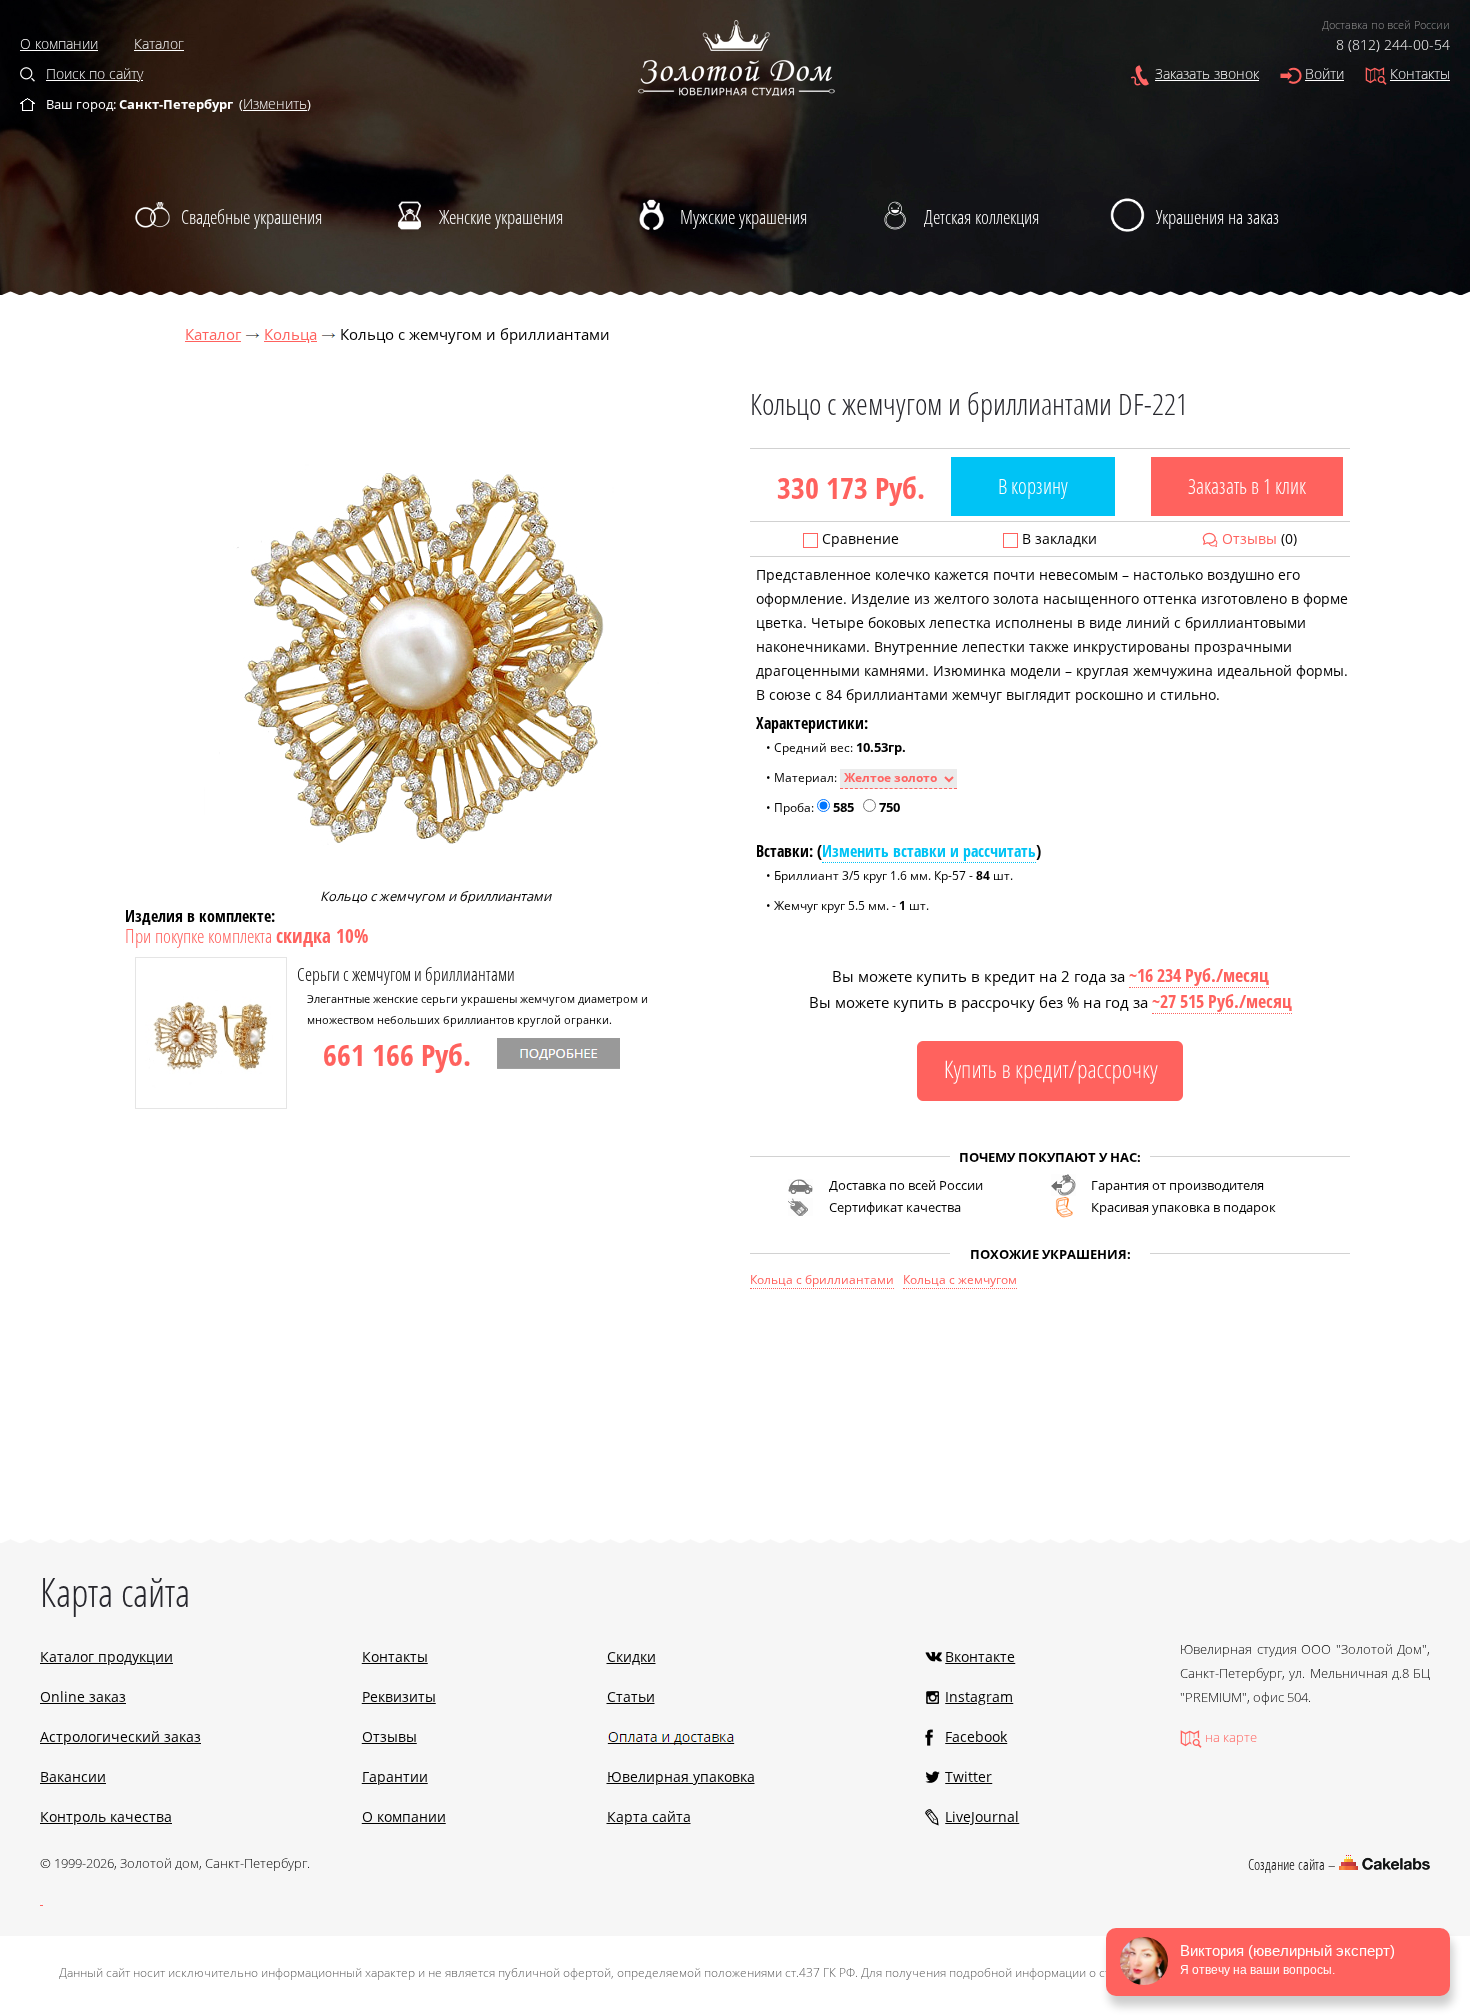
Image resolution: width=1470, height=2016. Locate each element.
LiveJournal (982, 1816)
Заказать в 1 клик (1247, 486)
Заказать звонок (1207, 73)
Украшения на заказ (1217, 217)
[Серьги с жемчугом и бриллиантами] (211, 1104)
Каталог (159, 43)
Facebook (976, 1736)
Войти (1324, 73)
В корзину (1033, 486)
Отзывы (1249, 538)
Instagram (979, 1696)
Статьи (631, 1696)
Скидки (631, 1656)
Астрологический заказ (120, 1736)
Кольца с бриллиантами (822, 1279)
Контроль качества (106, 1816)
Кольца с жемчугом (960, 1279)
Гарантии (395, 1776)
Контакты (1420, 73)
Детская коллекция (981, 217)
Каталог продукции (106, 1656)
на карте (1231, 1737)
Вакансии (73, 1776)
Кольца (290, 334)
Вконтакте (980, 1656)
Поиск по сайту (94, 73)
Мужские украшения (743, 217)
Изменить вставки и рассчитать (929, 851)
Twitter (968, 1776)
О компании (59, 43)
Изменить (275, 103)
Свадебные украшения (251, 217)
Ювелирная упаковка (681, 1776)
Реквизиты (399, 1696)
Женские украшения (501, 217)
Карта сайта (649, 1816)
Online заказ (83, 1696)
